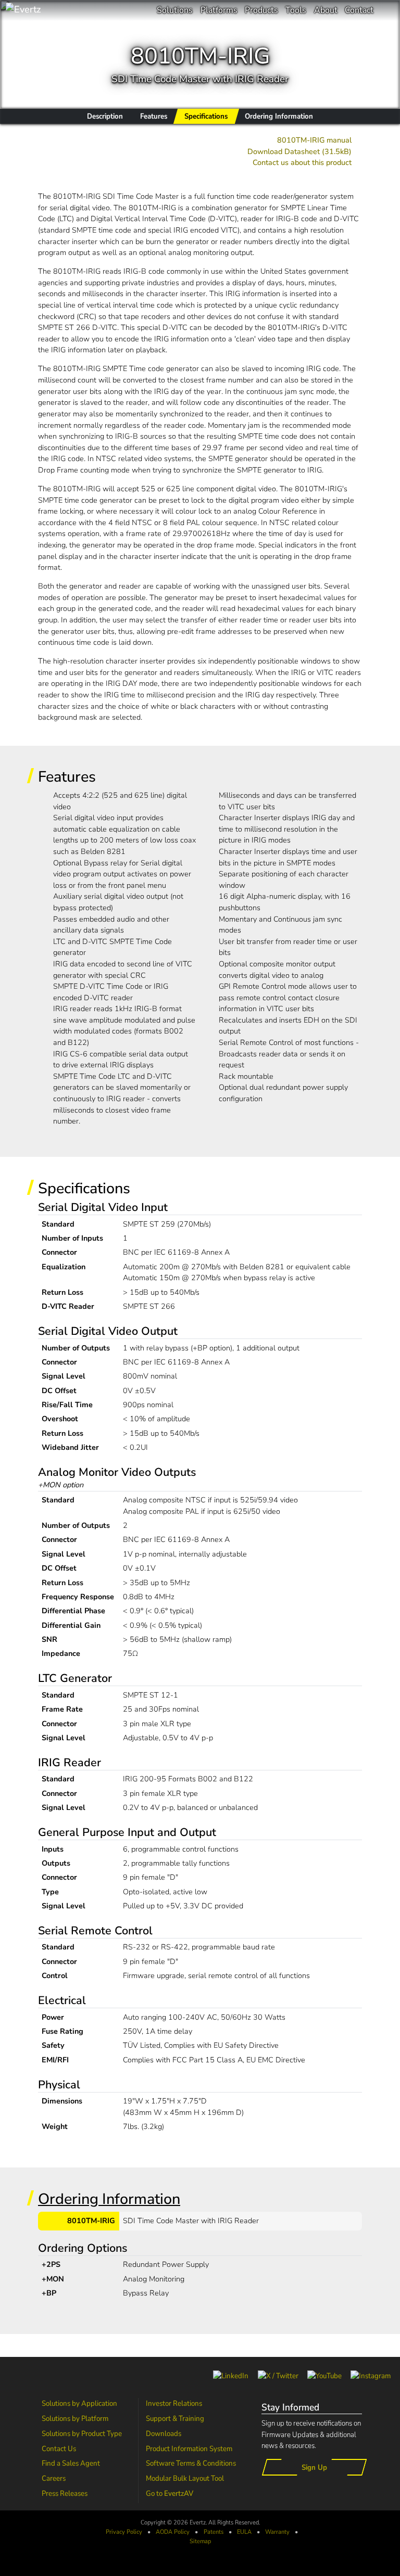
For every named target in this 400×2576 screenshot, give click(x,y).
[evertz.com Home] (57, 10)
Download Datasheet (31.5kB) (299, 151)
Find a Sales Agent (71, 2463)
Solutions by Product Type (82, 2433)
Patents (214, 2532)
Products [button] (261, 10)
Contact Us (59, 2449)
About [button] (326, 10)
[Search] (387, 10)
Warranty (277, 2532)
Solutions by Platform (75, 2418)
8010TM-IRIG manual (314, 140)
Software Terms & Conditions (191, 2463)
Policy (173, 2532)
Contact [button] (359, 10)
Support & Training (175, 2418)
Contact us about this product (302, 162)
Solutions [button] (175, 10)
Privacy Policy (124, 2532)
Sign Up (314, 2467)
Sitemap (200, 2541)
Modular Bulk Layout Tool (185, 2478)
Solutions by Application (79, 2403)
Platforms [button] (219, 10)
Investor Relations (174, 2403)
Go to (170, 2493)
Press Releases (65, 2493)
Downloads (164, 2433)
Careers (54, 2478)
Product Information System (189, 2449)
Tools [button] (296, 10)
